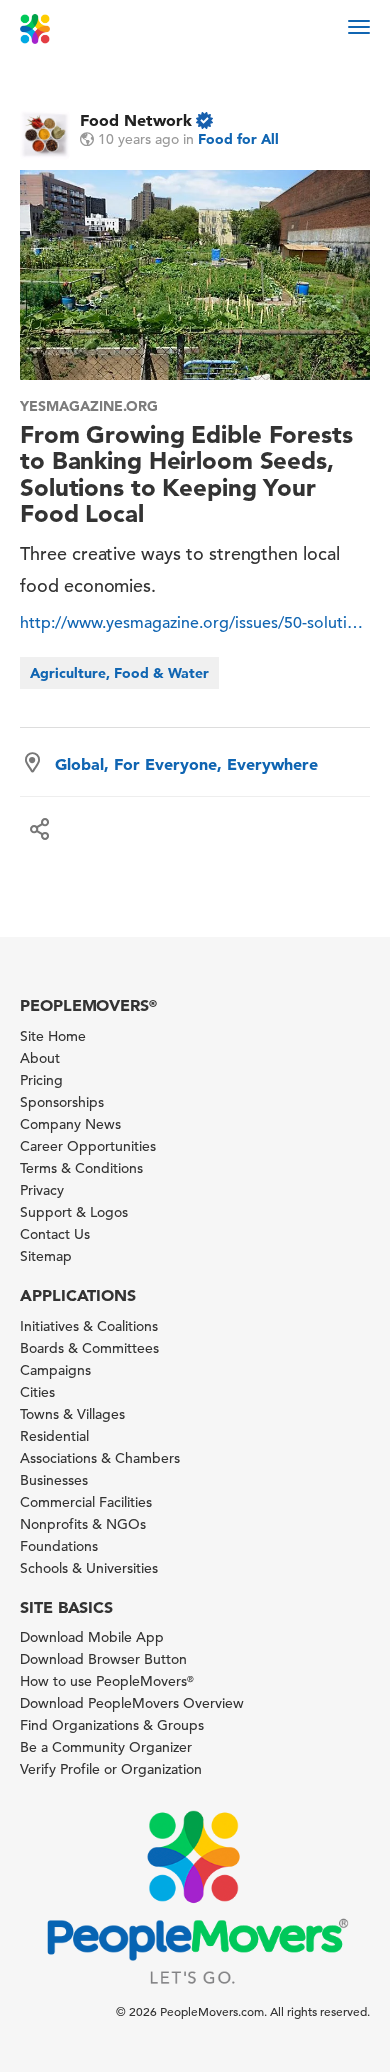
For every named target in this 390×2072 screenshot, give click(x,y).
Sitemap (46, 1256)
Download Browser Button (103, 1659)
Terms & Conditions (81, 1168)
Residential (54, 1436)
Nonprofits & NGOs (83, 1524)
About (40, 1058)
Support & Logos (74, 1212)
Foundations (59, 1546)
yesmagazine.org (89, 406)
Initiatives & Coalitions (89, 1326)
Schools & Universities (89, 1568)
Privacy (42, 1190)
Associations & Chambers (100, 1458)
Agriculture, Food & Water (119, 673)
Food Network (136, 120)
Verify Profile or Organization (111, 1769)
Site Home (53, 1036)
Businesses (54, 1480)
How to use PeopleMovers (107, 1681)
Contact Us (55, 1234)
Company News (70, 1124)
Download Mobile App (92, 1637)
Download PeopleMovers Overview (132, 1703)
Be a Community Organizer (106, 1747)
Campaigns (55, 1370)
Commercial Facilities (86, 1502)
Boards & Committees (89, 1348)
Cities (37, 1392)
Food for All (238, 139)
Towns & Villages (72, 1414)
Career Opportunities (88, 1146)
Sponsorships (62, 1102)
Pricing (41, 1080)
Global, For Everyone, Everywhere (186, 764)
